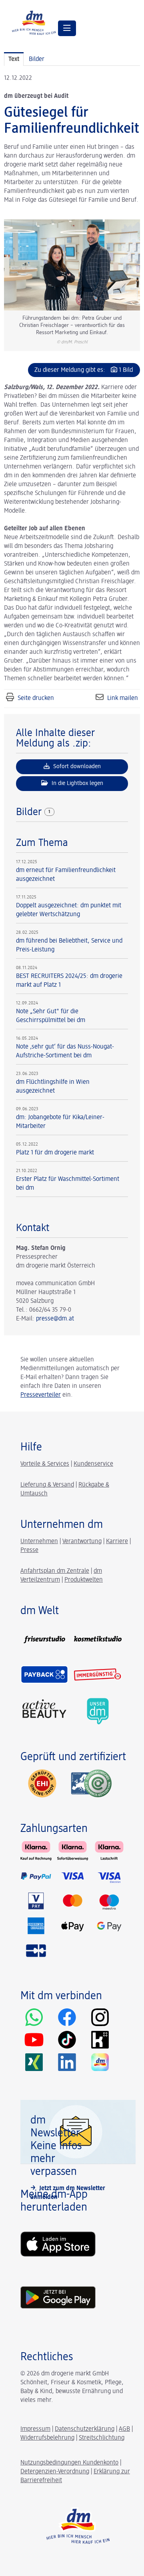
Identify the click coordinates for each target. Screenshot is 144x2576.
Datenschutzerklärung (85, 2429)
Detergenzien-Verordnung (55, 2472)
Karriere (117, 1542)
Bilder (30, 812)
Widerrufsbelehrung (47, 2438)
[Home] (34, 22)
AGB (124, 2429)
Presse (29, 1550)
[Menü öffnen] (67, 28)
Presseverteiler (41, 1395)
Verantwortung (82, 1542)
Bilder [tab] (37, 59)
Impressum (35, 2429)
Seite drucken (36, 698)
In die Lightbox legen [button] (77, 783)
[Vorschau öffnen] (72, 265)
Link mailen (123, 698)
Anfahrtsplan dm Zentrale (55, 1571)
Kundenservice (93, 1464)
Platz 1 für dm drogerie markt (55, 1153)
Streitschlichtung (102, 2438)
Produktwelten (84, 1580)
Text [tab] (14, 59)
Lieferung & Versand (47, 1485)
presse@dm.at (55, 1319)
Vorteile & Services (45, 1464)
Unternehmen (39, 1542)
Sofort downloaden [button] (76, 766)
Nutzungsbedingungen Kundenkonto (69, 2463)
